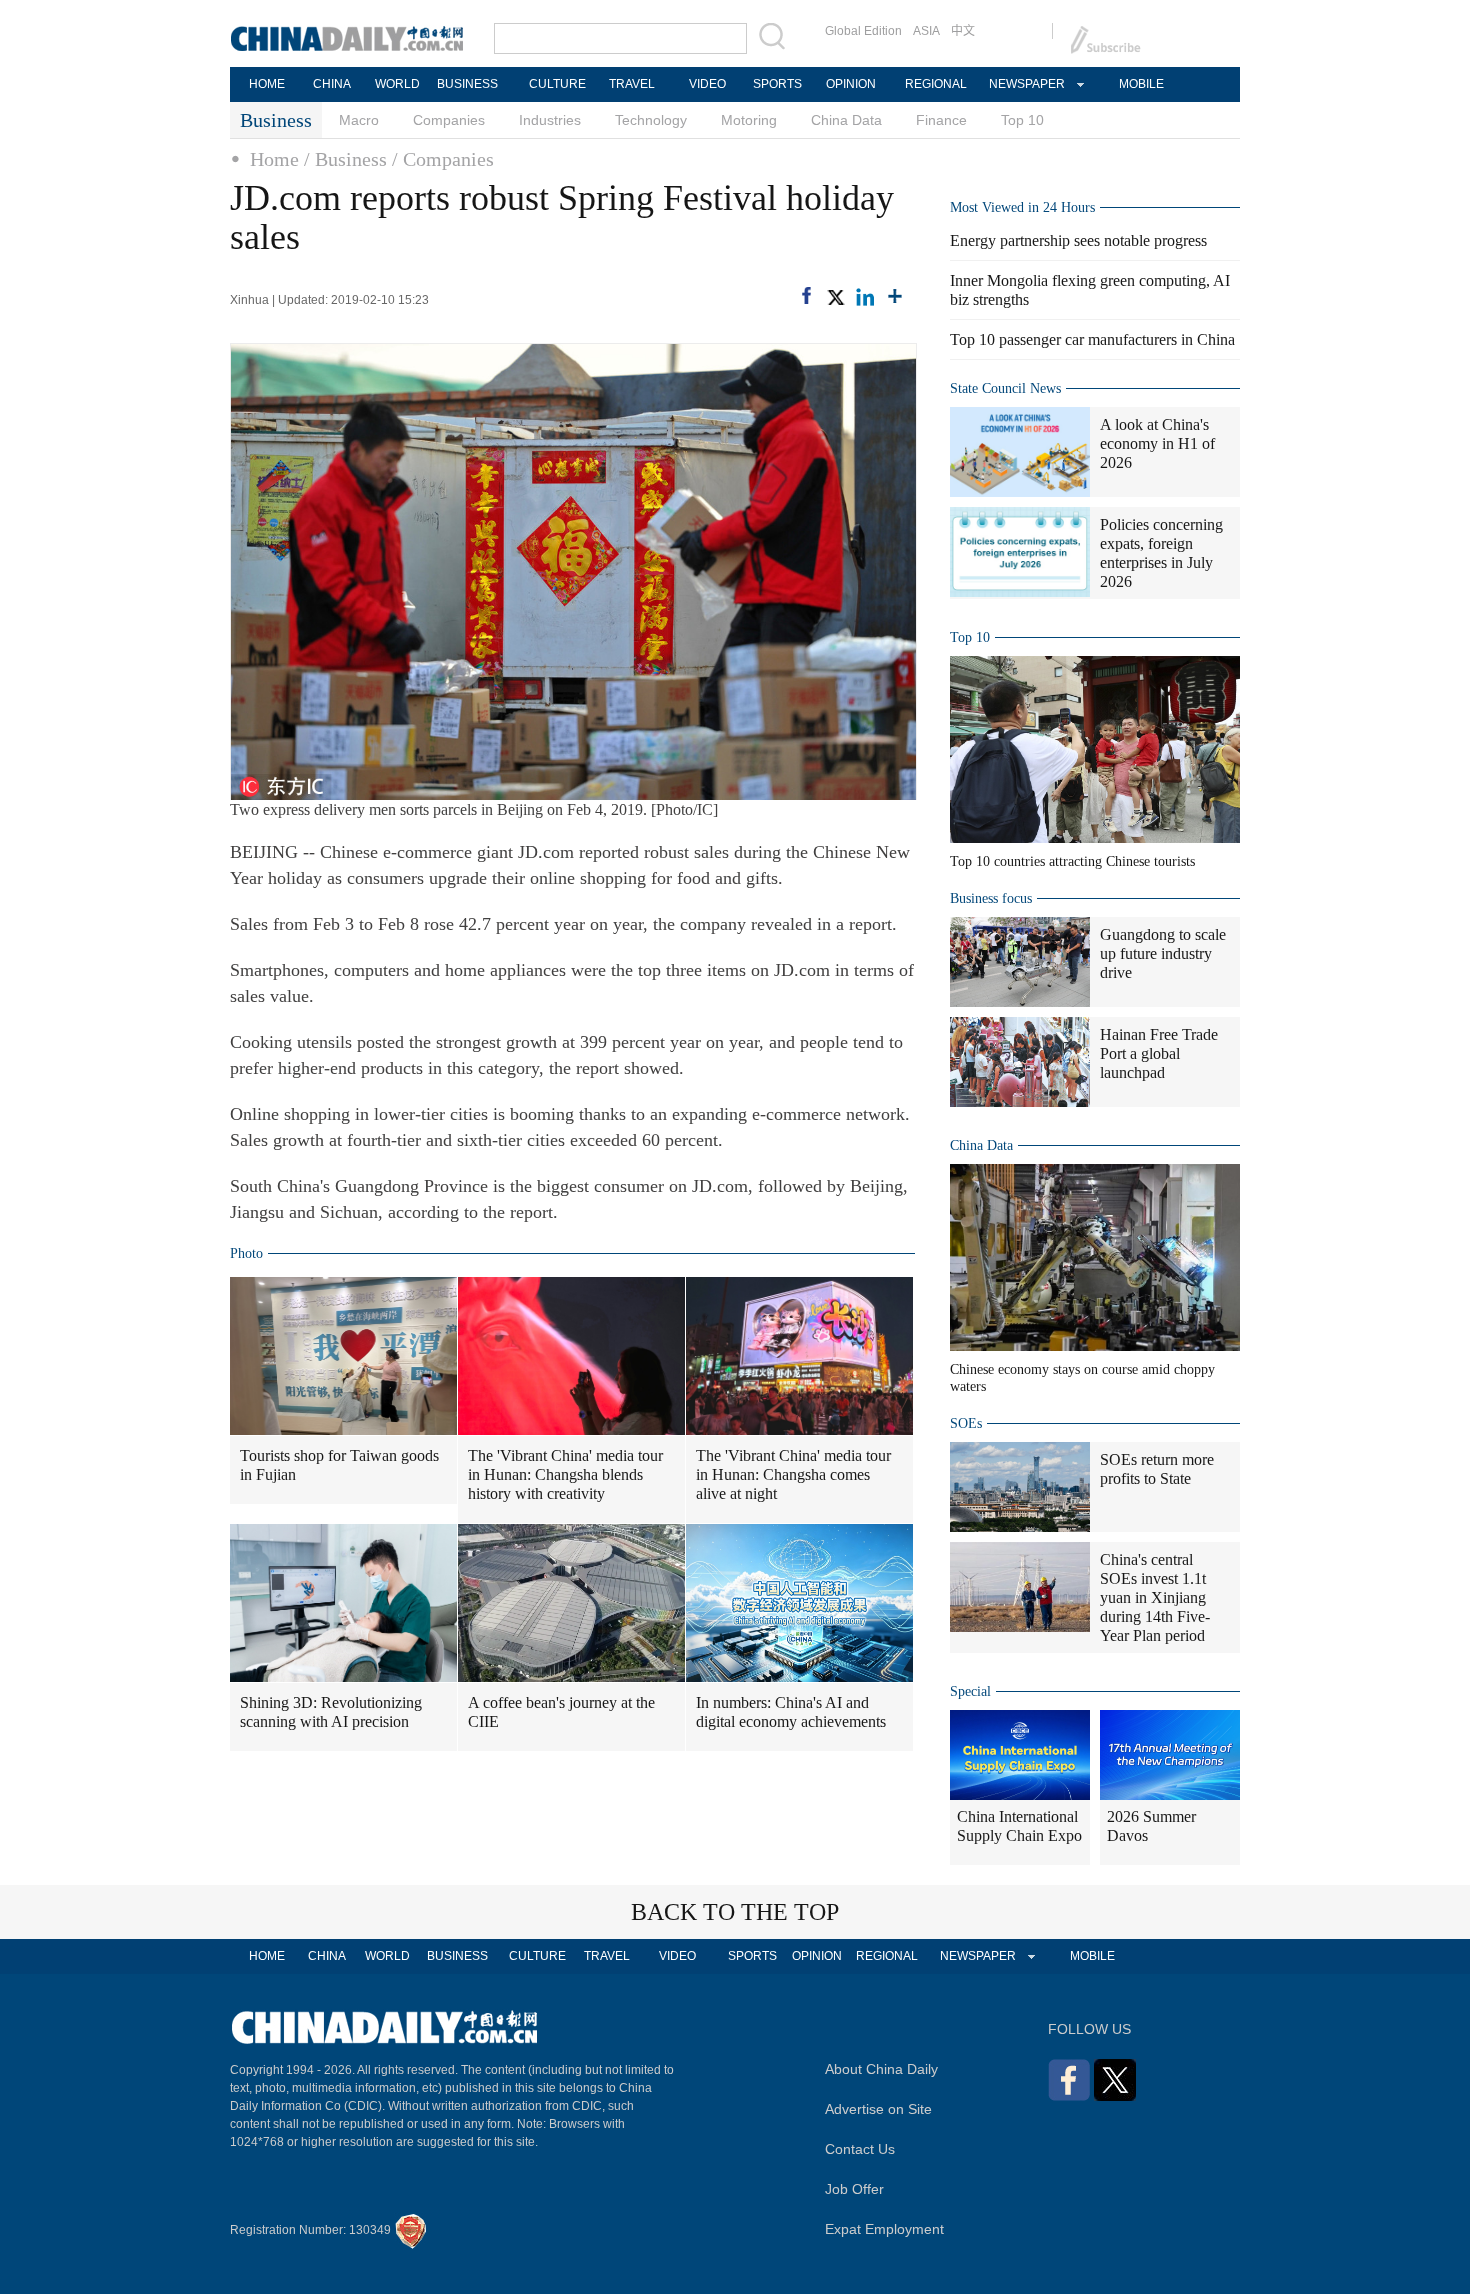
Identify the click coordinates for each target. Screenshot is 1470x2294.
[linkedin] (865, 297)
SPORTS (777, 84)
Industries (550, 120)
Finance (941, 120)
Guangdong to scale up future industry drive (1163, 953)
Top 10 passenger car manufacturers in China (1092, 339)
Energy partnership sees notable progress (1078, 240)
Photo (246, 1253)
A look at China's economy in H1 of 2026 (1157, 443)
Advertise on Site (878, 2109)
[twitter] (835, 297)
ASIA (926, 31)
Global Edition (863, 31)
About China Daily (881, 2069)
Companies (449, 120)
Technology (651, 120)
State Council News (1005, 388)
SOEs (966, 1423)
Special (970, 1691)
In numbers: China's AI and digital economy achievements (791, 1712)
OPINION (851, 84)
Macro (359, 120)
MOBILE (1141, 84)
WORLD (397, 84)
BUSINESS (467, 84)
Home (274, 159)
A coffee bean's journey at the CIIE (561, 1712)
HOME (267, 84)
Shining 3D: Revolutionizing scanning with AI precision (331, 1712)
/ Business (345, 159)
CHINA (332, 84)
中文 (963, 31)
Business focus (991, 898)
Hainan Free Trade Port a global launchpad (1159, 1053)
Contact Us (860, 2149)
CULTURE (557, 84)
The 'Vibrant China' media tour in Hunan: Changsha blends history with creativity (565, 1474)
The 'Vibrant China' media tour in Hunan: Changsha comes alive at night (793, 1474)
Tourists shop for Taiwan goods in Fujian (339, 1465)
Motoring (749, 120)
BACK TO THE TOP (735, 1912)
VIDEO (707, 84)
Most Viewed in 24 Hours (1022, 207)
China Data (846, 120)
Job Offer (854, 2189)
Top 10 (1022, 120)
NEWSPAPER (1026, 84)
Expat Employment (884, 2229)
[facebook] (806, 295)
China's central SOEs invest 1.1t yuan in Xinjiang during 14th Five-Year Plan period (1155, 1597)
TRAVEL (632, 84)
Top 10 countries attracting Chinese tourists (1072, 861)
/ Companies (443, 159)
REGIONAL (936, 84)
